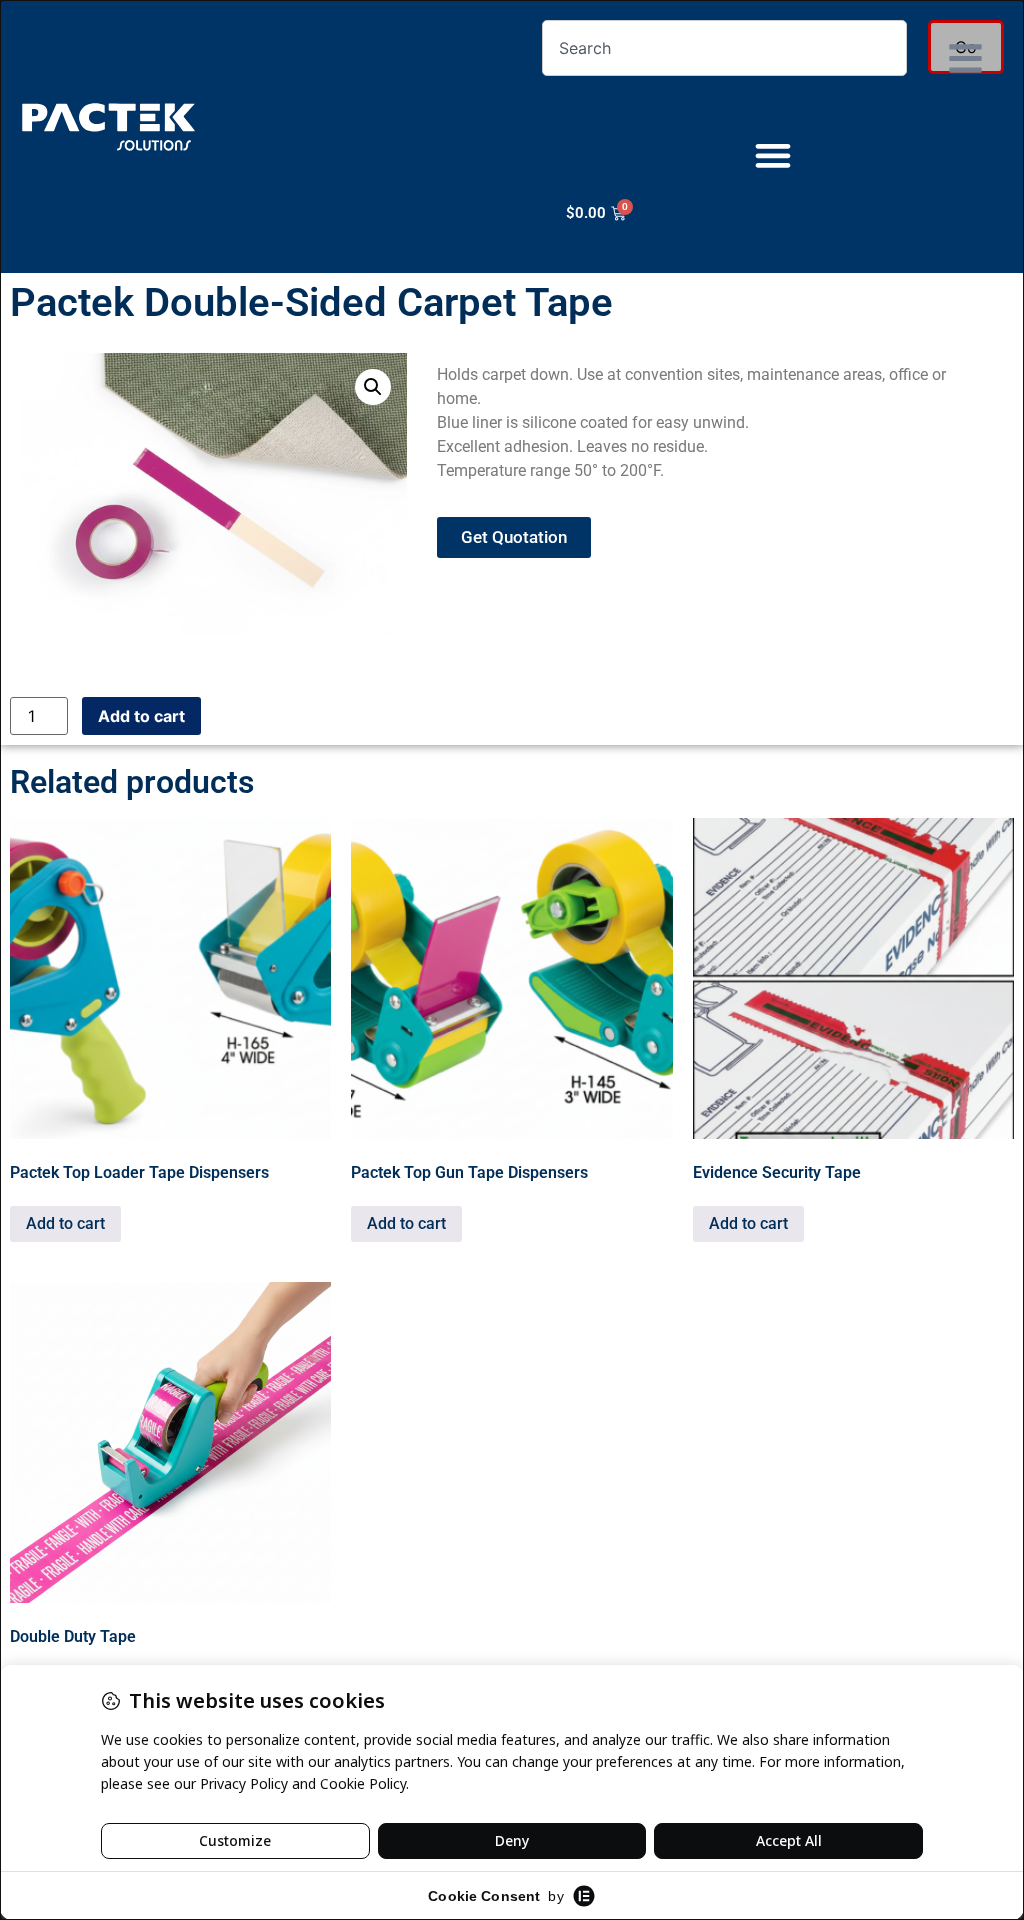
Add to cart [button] (65, 1223)
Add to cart (141, 716)
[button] (373, 387)
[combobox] (724, 48)
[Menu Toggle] (773, 155)
